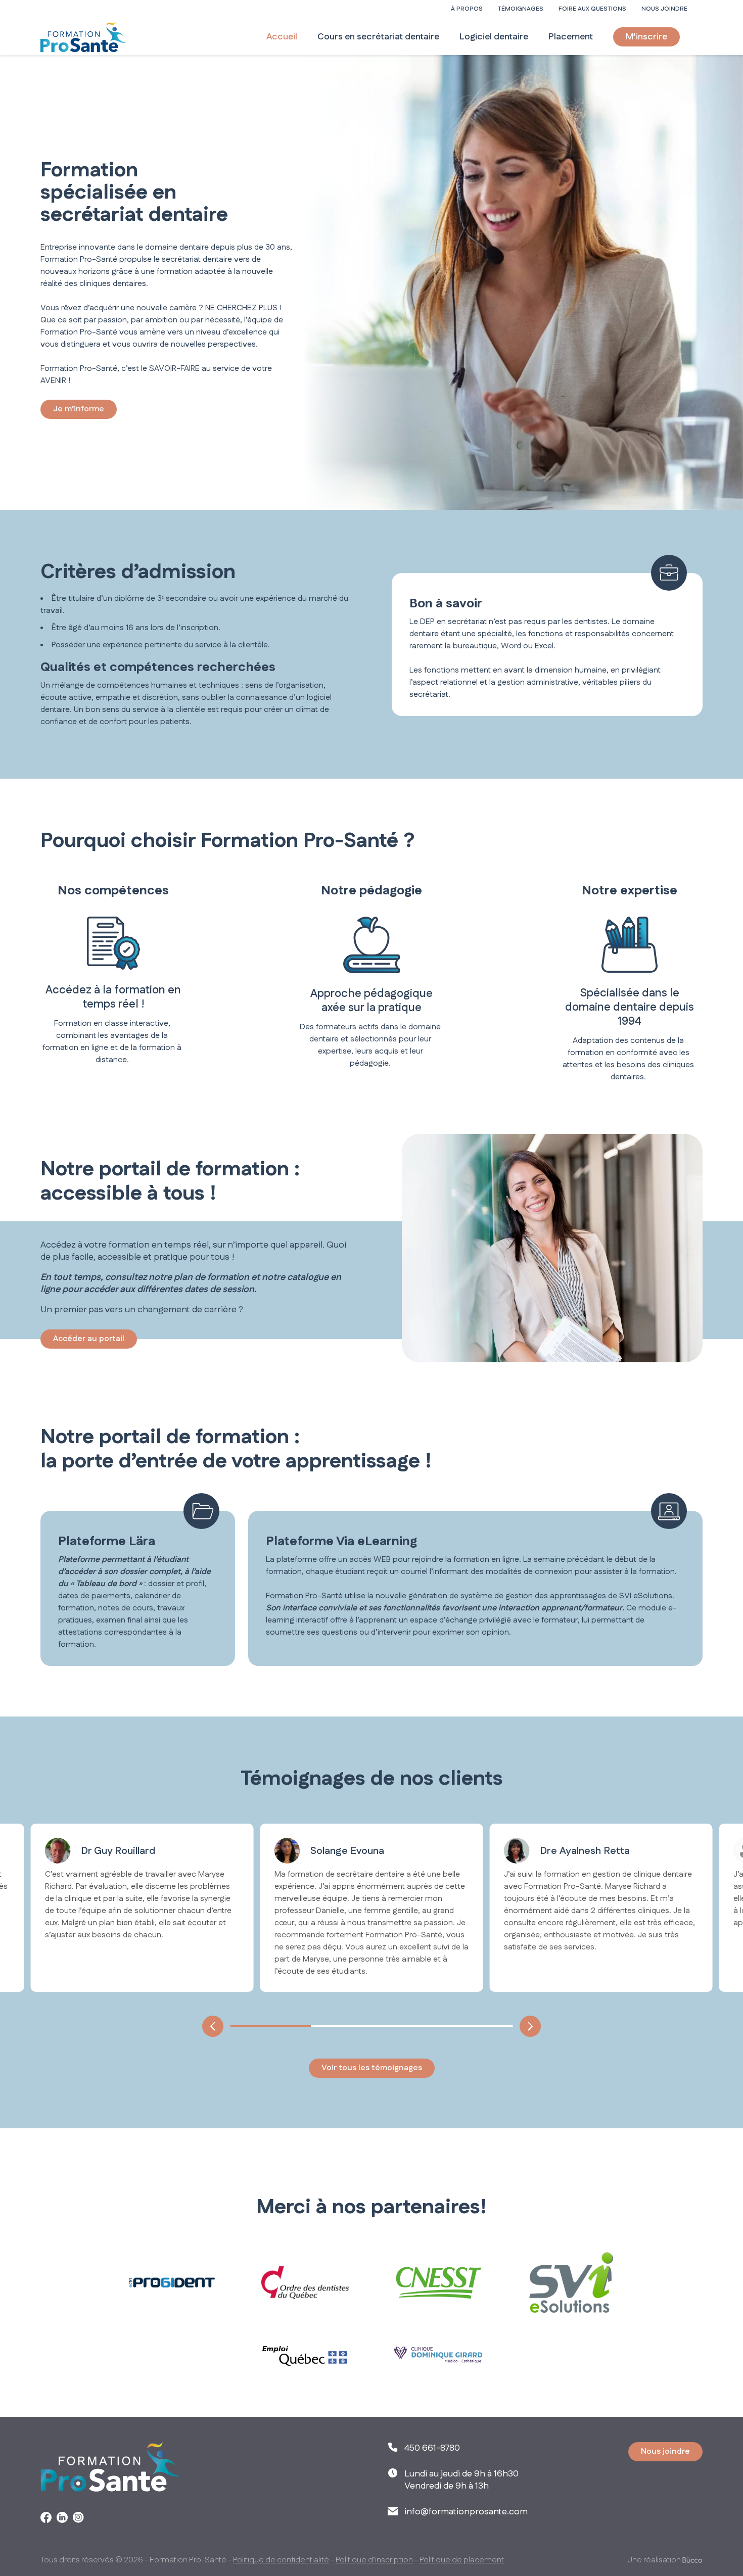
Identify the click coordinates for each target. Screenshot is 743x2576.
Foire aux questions (592, 9)
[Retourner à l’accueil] (83, 37)
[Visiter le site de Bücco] (692, 2560)
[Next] (530, 2026)
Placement (571, 37)
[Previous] (213, 2026)
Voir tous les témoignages (372, 2068)
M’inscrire (646, 37)
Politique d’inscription (374, 2560)
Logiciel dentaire (494, 37)
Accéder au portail (89, 1339)
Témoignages (521, 9)
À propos (467, 9)
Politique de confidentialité (281, 2560)
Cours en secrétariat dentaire (378, 37)
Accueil (282, 37)
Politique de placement (462, 2560)
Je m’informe (79, 409)
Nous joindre (664, 9)
